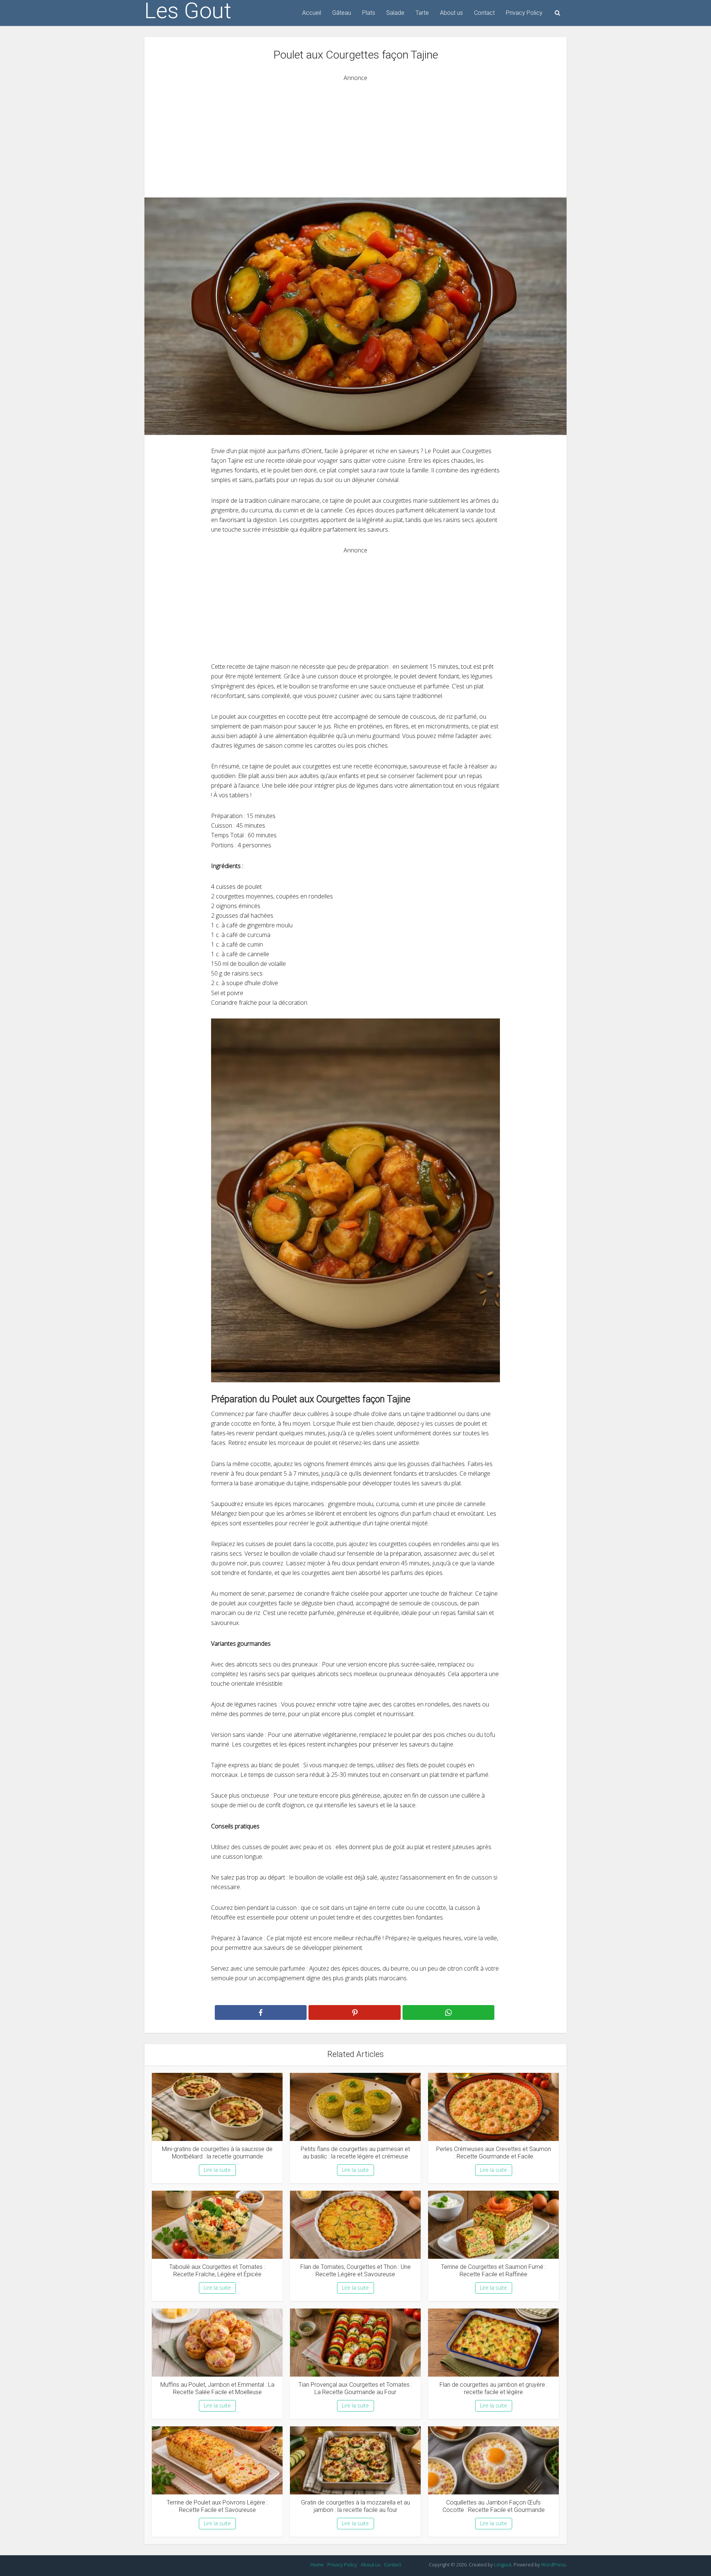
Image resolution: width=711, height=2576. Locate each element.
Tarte (422, 13)
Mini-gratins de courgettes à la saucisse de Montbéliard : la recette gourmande (217, 2153)
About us (451, 13)
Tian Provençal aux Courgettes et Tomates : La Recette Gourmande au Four (355, 2388)
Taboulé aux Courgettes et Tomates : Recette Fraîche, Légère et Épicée (217, 2271)
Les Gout (188, 11)
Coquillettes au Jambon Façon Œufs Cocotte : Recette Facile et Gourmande (494, 2506)
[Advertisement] (355, 134)
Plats (369, 13)
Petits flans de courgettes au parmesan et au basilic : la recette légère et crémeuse (355, 2153)
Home (317, 2565)
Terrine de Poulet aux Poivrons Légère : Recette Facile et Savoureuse (217, 2506)
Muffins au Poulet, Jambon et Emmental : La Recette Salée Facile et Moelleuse (217, 2388)
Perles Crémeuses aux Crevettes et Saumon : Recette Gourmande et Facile (494, 2153)
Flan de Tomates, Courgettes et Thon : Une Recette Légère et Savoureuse (355, 2271)
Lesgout (503, 2565)
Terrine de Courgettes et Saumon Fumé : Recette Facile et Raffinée (493, 2271)
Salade (395, 13)
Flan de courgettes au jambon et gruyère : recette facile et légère (494, 2388)
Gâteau (342, 13)
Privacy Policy (524, 13)
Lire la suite (217, 2170)
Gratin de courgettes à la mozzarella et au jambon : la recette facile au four (355, 2506)
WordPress (553, 2565)
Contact (484, 13)
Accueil (312, 13)
